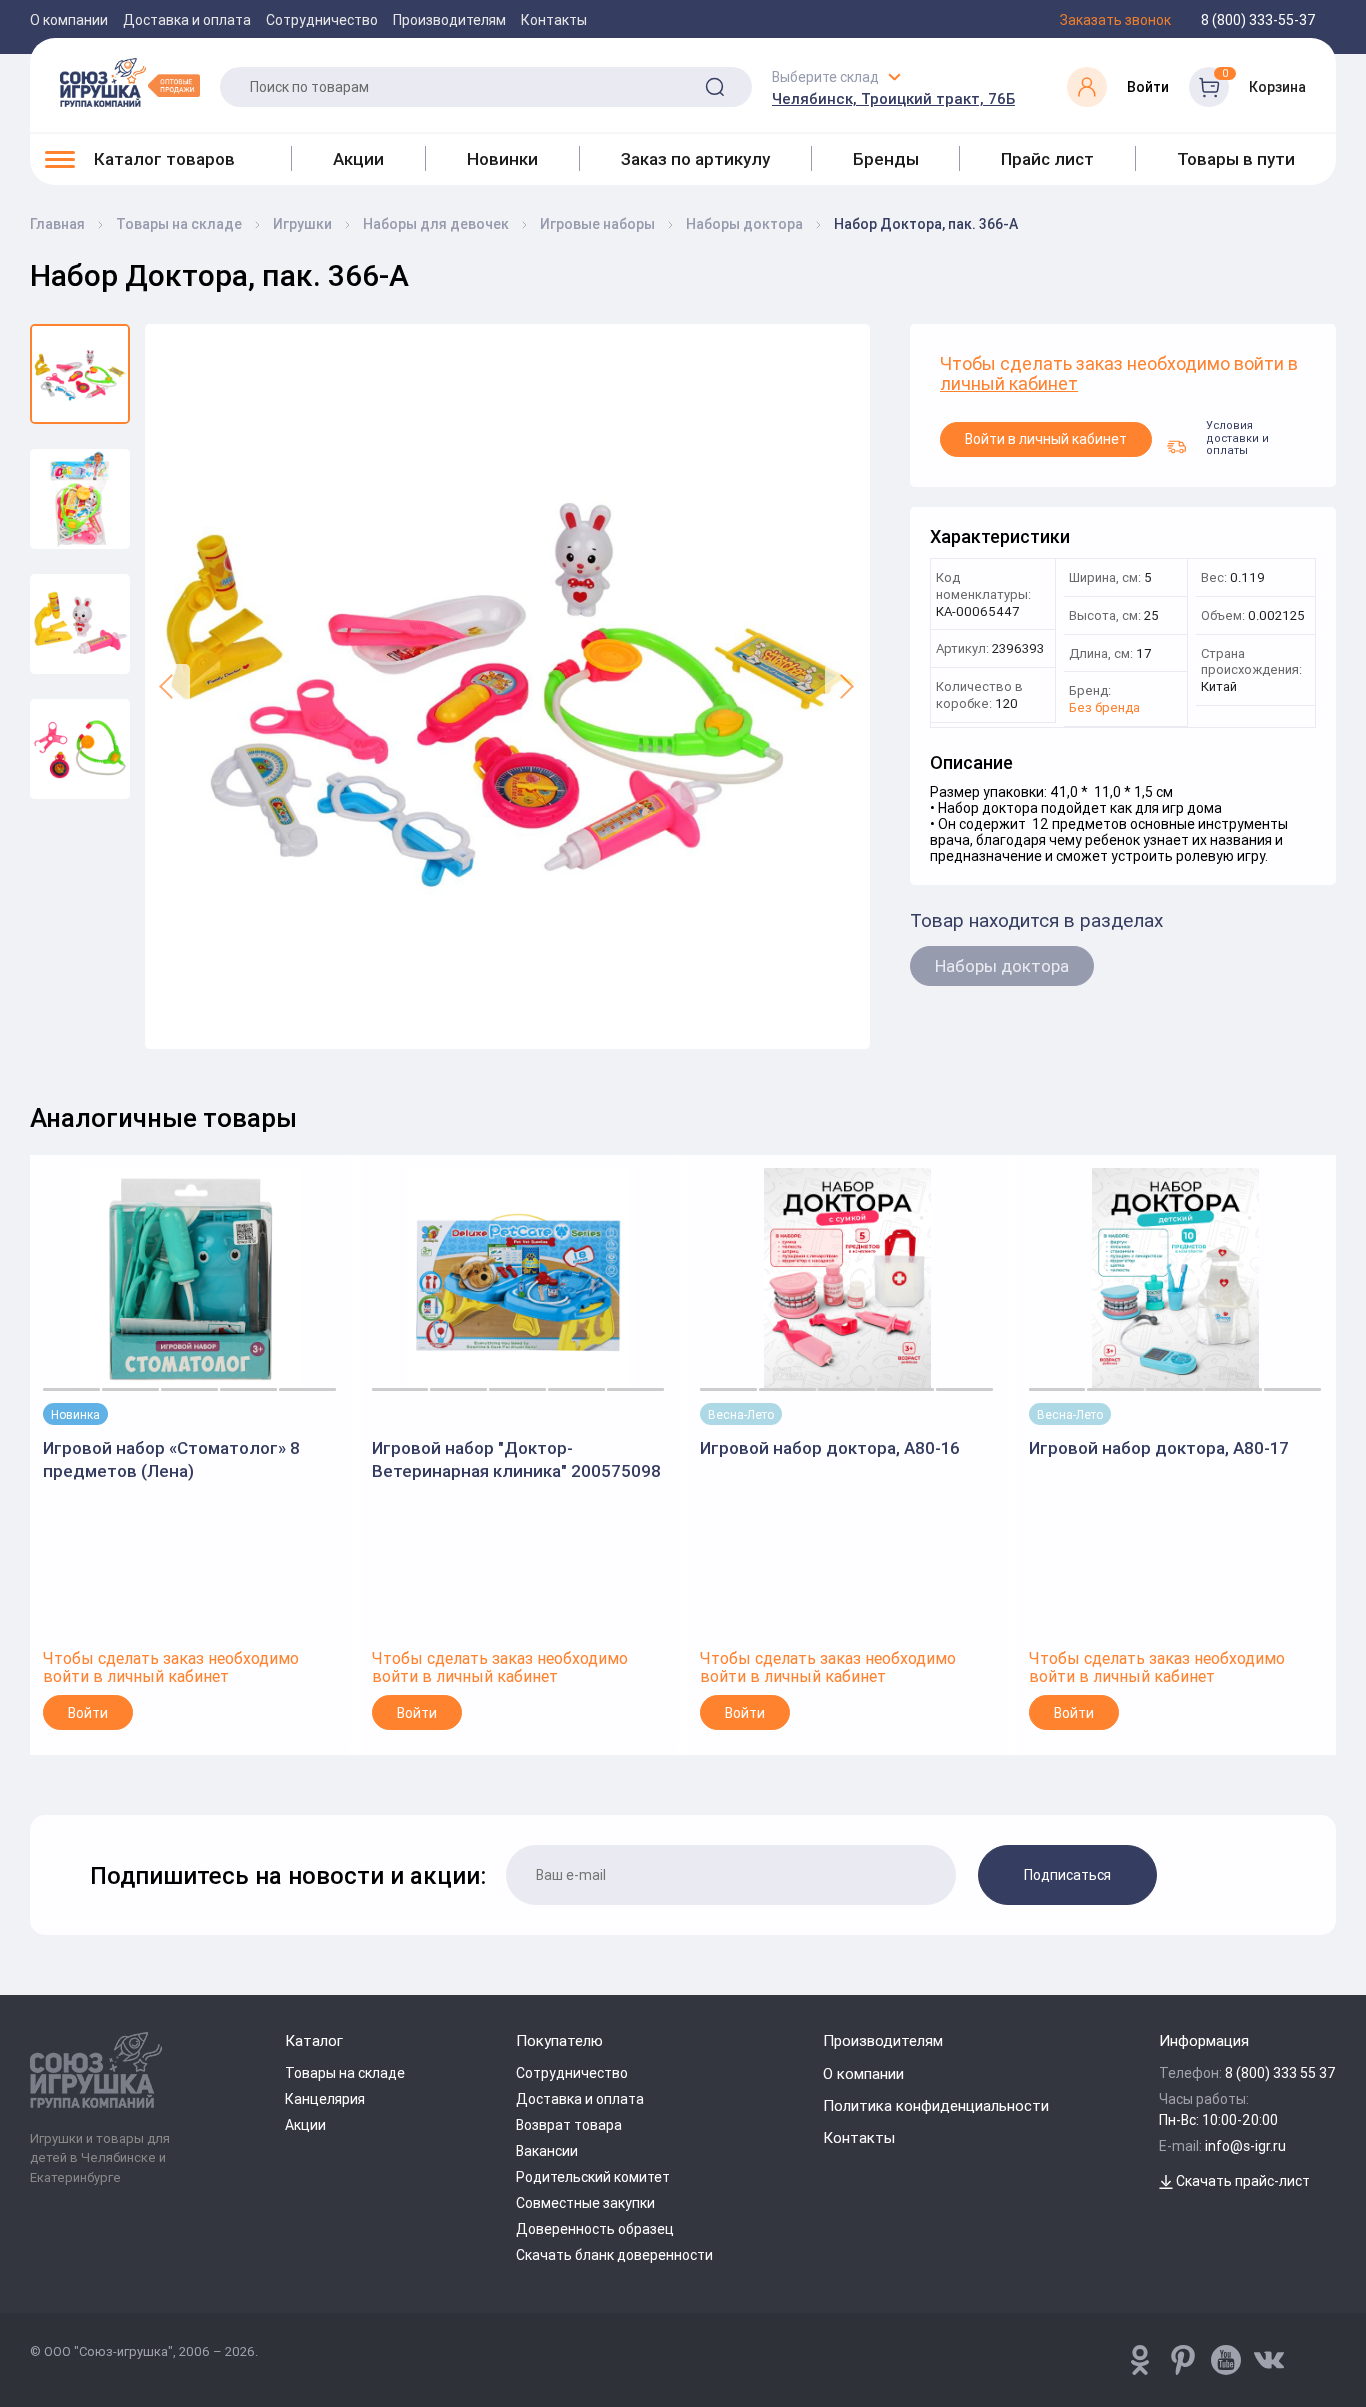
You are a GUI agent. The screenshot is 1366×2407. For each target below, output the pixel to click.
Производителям (449, 20)
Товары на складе (345, 2073)
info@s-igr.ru (1245, 2146)
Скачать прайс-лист (1241, 2181)
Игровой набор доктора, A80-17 (1159, 1448)
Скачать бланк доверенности (614, 2255)
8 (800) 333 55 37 (1280, 2073)
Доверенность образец (595, 2229)
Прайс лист (1047, 159)
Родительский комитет (593, 2177)
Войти (88, 1713)
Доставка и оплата (187, 20)
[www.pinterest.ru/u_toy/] (1140, 2360)
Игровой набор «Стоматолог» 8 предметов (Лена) (171, 1459)
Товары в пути (1236, 159)
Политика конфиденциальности (936, 2105)
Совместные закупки (585, 2203)
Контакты (554, 20)
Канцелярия (325, 2099)
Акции (358, 159)
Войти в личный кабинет (1046, 439)
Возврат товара (569, 2125)
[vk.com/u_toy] (1269, 2360)
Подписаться (1067, 1875)
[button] (167, 686)
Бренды (886, 159)
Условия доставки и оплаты (1237, 439)
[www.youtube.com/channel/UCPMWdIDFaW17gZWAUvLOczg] (1226, 2360)
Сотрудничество (322, 20)
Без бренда (1104, 708)
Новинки (502, 159)
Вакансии (547, 2151)
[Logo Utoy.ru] (130, 82)
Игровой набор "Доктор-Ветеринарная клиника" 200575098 (516, 1459)
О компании (69, 20)
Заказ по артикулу (695, 159)
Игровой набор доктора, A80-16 (830, 1448)
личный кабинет (1009, 384)
